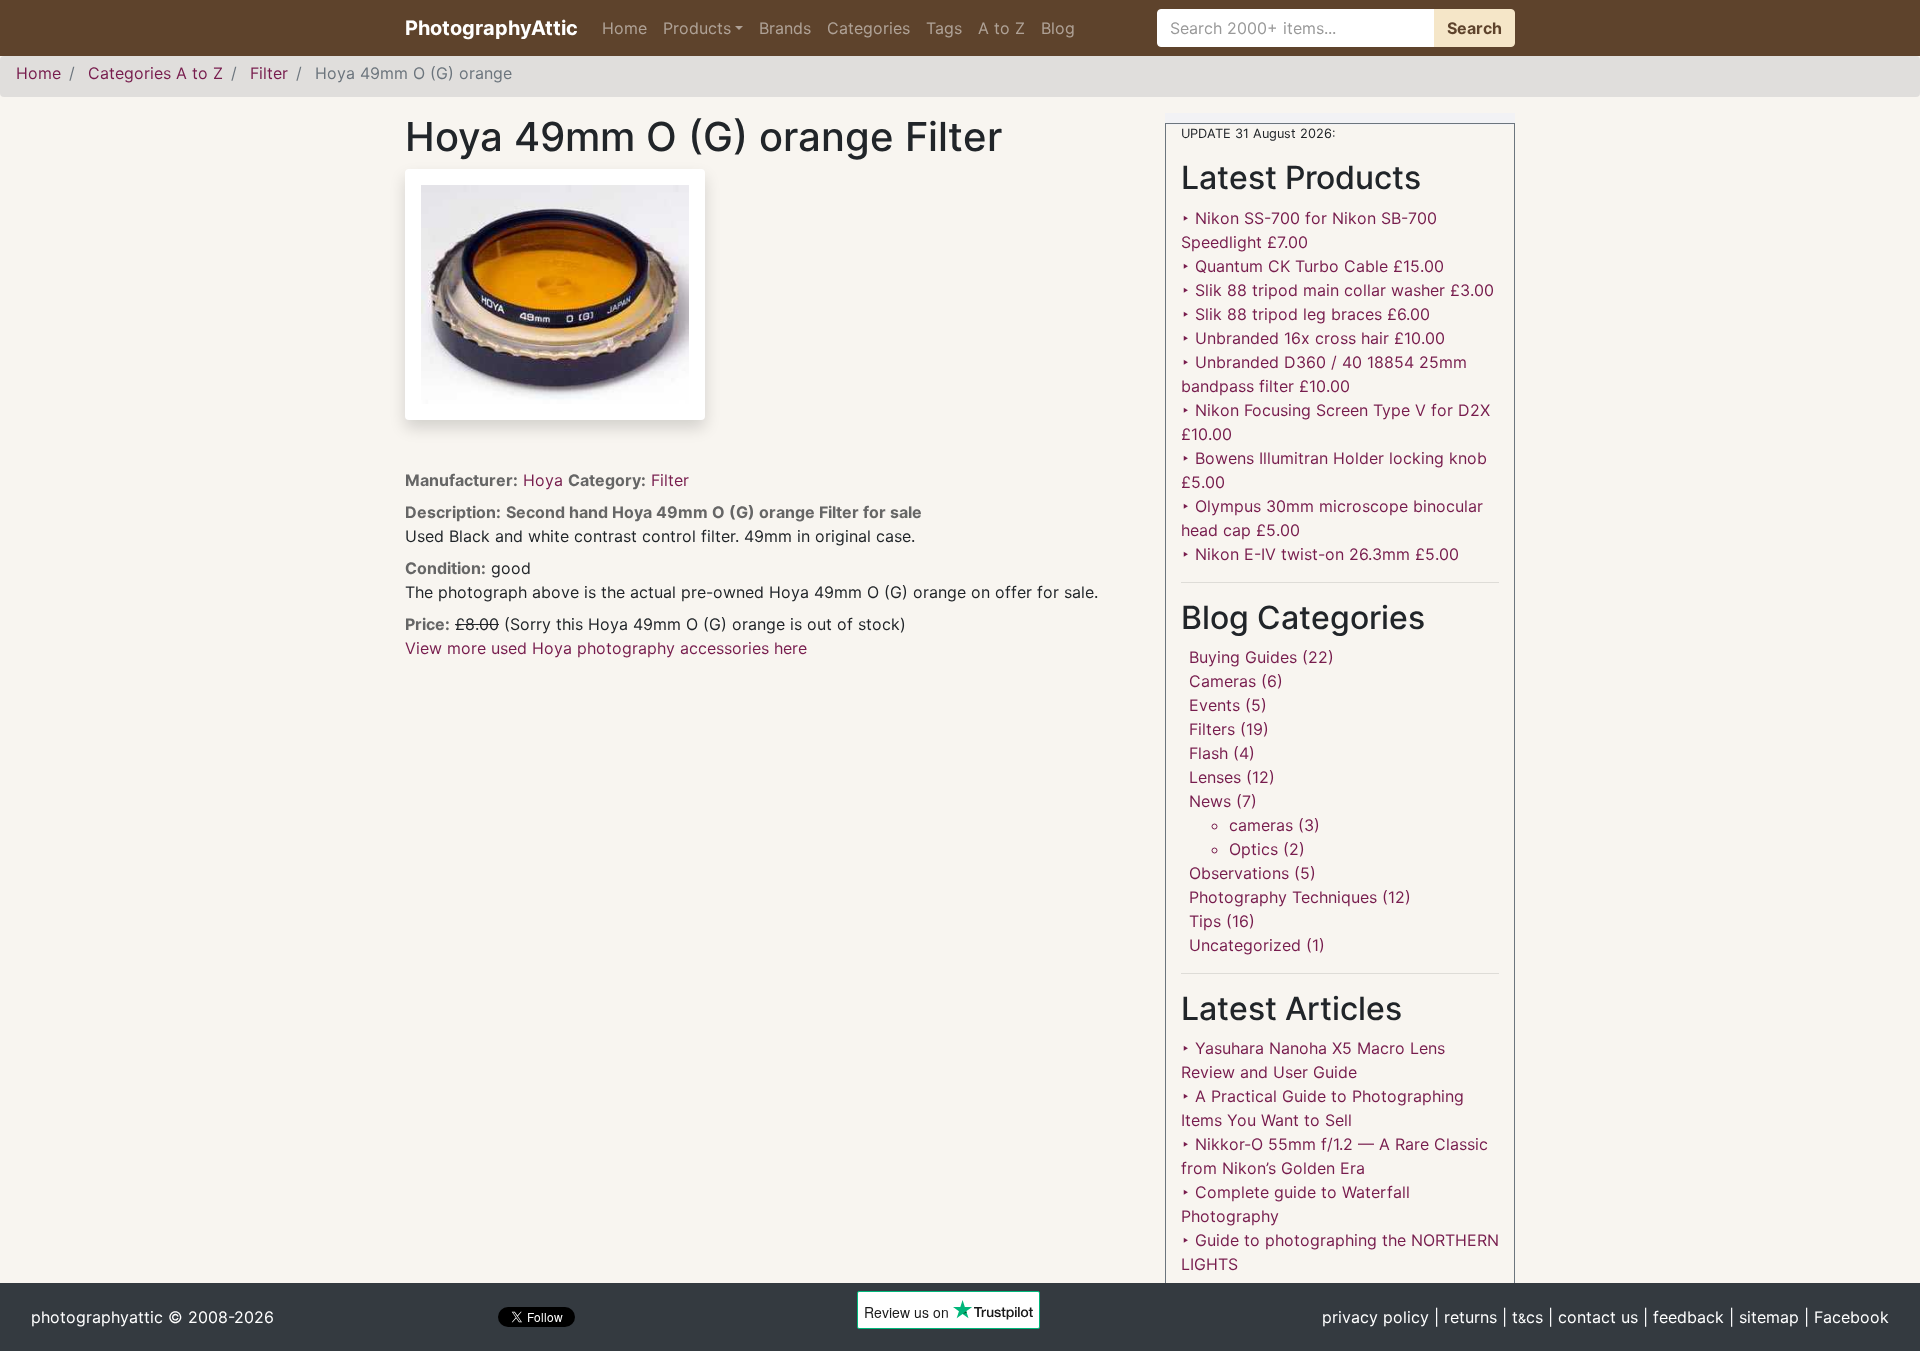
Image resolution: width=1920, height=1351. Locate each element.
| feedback (1683, 1317)
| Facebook (1846, 1317)
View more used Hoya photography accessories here (606, 648)
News (1210, 801)
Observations (1239, 873)
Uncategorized (1245, 945)
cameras (1261, 825)
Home (624, 28)
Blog (1058, 28)
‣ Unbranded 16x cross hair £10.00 (1313, 338)
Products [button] (697, 28)
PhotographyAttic (491, 28)
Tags (944, 28)
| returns (1465, 1317)
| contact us (1593, 1317)
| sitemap (1764, 1317)
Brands (785, 28)
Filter (670, 480)
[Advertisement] (770, 800)
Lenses (1215, 777)
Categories (868, 28)
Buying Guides (1243, 657)
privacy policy (1375, 1317)
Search (1474, 28)
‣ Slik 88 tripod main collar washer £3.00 (1337, 290)
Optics (1253, 849)
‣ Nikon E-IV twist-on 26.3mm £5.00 (1320, 554)
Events (1214, 705)
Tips (1205, 921)
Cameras (1222, 681)
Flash (1208, 753)
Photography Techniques (1283, 897)
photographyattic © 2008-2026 (152, 1317)
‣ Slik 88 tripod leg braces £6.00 (1305, 314)
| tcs (1522, 1317)
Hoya (545, 480)
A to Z (1001, 28)
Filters (1212, 729)
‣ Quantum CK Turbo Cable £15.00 (1312, 266)
